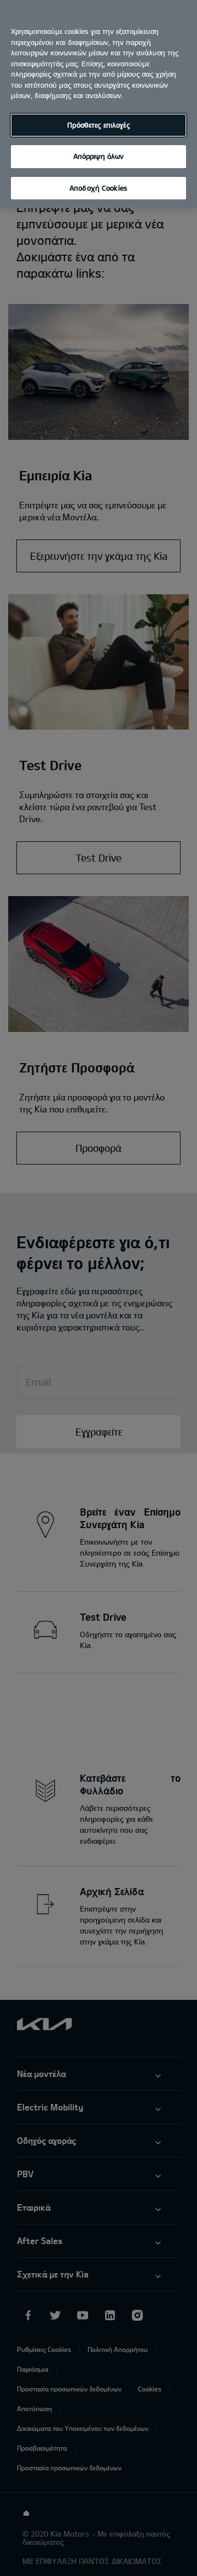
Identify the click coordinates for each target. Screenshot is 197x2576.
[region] (99, 104)
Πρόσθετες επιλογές (98, 125)
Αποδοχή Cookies (99, 188)
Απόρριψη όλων (99, 156)
